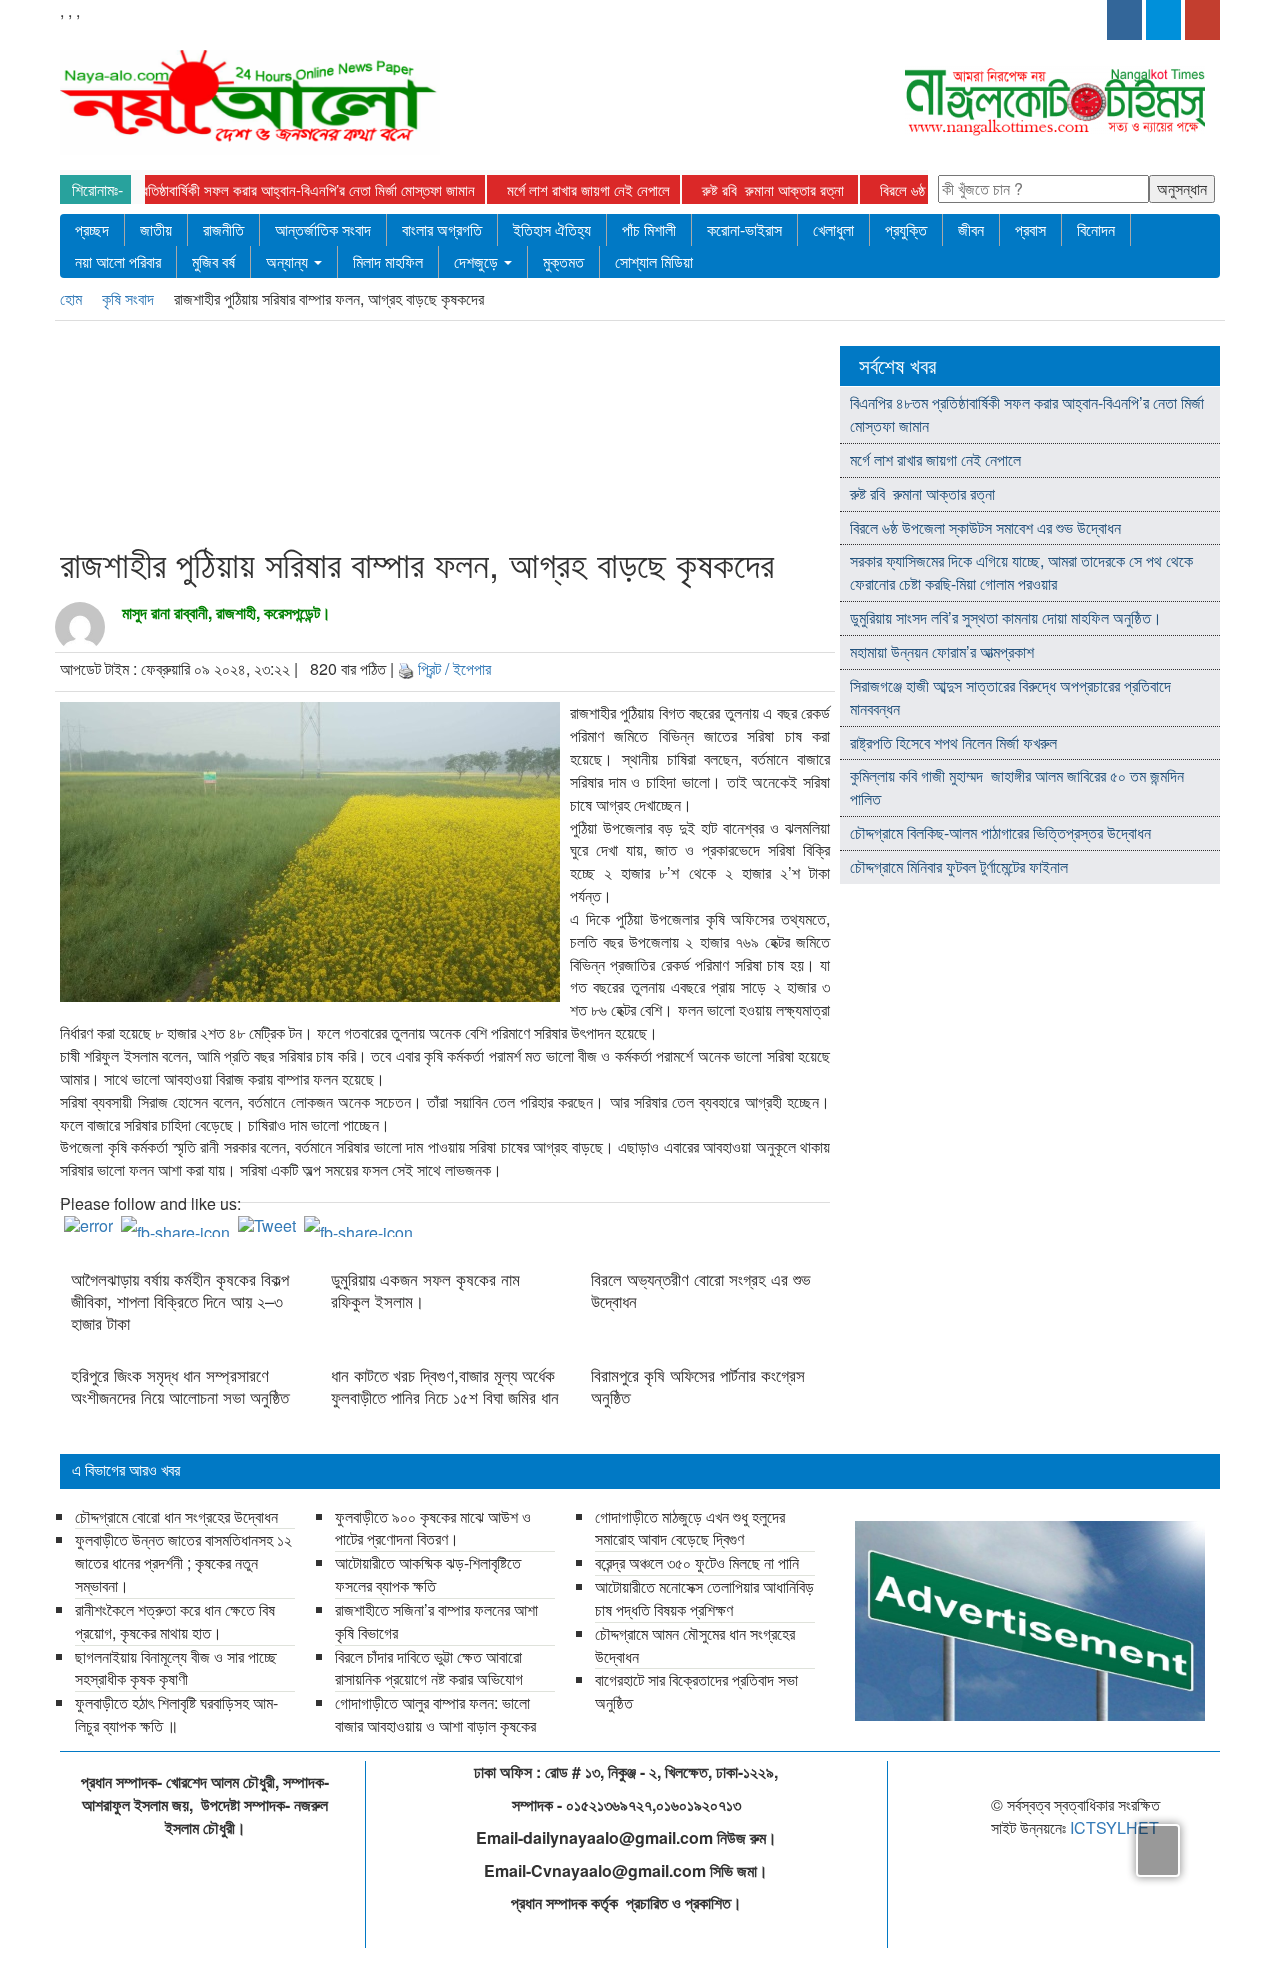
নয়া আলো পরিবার (118, 261)
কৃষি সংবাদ (130, 298)
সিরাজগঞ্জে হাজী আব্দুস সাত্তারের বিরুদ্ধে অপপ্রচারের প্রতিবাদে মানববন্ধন (1010, 697)
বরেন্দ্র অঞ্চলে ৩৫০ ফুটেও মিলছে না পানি (697, 1562)
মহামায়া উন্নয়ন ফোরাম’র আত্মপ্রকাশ (944, 651)
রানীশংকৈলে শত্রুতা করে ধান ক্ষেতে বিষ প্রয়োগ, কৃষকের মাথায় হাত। (175, 1621)
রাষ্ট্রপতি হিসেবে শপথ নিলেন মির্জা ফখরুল (953, 742)
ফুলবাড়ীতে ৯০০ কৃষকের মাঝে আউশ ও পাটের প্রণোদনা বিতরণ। (433, 1528)
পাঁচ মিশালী (649, 229)
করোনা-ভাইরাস (744, 229)
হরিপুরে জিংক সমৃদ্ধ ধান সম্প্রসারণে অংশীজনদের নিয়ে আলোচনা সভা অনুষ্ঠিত (180, 1386)
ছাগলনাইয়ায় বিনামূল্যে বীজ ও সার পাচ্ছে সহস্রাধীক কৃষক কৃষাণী (176, 1668)
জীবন (971, 229)
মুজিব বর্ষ (213, 261)
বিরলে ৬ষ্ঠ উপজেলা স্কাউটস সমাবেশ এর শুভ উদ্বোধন (985, 527)
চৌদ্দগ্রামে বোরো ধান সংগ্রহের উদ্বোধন (176, 1516)
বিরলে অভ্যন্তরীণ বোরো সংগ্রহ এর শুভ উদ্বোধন (701, 1290)
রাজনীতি (223, 229)
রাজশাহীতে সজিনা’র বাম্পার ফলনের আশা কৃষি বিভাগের (436, 1621)
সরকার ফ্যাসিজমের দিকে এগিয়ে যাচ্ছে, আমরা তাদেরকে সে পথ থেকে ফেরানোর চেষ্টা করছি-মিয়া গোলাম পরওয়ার (1021, 572)
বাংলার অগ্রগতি (442, 229)
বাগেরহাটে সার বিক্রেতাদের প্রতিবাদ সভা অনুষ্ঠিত (696, 1691)
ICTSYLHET (1114, 1827)
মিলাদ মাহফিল (388, 261)
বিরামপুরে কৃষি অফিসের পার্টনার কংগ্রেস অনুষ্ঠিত (698, 1386)
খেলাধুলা (833, 229)
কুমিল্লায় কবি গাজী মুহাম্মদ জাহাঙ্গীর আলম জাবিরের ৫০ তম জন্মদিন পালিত (1017, 787)
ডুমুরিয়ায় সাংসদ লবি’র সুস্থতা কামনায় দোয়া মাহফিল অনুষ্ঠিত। (1006, 617)
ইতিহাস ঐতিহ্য (552, 229)
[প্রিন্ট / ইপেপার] (406, 668)
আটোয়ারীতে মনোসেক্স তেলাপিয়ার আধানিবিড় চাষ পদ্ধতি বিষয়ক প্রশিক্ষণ (704, 1598)
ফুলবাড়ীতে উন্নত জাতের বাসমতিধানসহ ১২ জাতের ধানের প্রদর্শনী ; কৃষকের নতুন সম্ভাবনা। (183, 1562)
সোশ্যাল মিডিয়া (654, 261)
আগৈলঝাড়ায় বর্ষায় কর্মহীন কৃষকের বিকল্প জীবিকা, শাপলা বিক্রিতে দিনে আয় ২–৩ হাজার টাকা (180, 1301)
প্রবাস (1030, 229)
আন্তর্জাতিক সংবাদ (323, 229)
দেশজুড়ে (478, 261)
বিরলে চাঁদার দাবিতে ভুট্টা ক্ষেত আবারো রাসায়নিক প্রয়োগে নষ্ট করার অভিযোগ (429, 1668)
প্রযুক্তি (906, 229)
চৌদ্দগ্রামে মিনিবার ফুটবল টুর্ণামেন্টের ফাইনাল (959, 866)
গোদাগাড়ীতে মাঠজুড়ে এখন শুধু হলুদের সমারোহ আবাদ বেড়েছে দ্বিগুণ (690, 1528)
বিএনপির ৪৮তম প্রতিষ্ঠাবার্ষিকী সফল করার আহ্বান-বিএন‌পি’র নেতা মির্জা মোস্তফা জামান (265, 189)
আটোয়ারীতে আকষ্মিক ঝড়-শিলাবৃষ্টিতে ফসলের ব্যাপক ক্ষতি (428, 1574)
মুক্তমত (563, 261)
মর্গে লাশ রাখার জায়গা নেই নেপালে (588, 189)
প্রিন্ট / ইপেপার (454, 668)
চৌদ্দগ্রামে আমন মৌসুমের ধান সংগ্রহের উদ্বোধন (695, 1645)
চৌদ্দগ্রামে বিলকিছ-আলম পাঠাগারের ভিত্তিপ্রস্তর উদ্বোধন (1000, 832)
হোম (73, 298)
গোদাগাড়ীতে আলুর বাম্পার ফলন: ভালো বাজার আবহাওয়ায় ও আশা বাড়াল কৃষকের (435, 1714)
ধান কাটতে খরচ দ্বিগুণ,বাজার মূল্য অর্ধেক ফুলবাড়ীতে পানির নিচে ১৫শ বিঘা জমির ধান (445, 1386)
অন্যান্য (289, 261)
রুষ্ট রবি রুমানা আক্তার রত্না (775, 189)
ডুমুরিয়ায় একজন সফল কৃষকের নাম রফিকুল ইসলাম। (428, 1290)
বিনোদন (1096, 229)
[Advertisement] (439, 437)
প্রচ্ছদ (92, 229)
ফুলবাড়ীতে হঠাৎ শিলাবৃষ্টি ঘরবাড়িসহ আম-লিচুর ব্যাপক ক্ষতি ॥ (176, 1714)
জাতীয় (156, 229)
